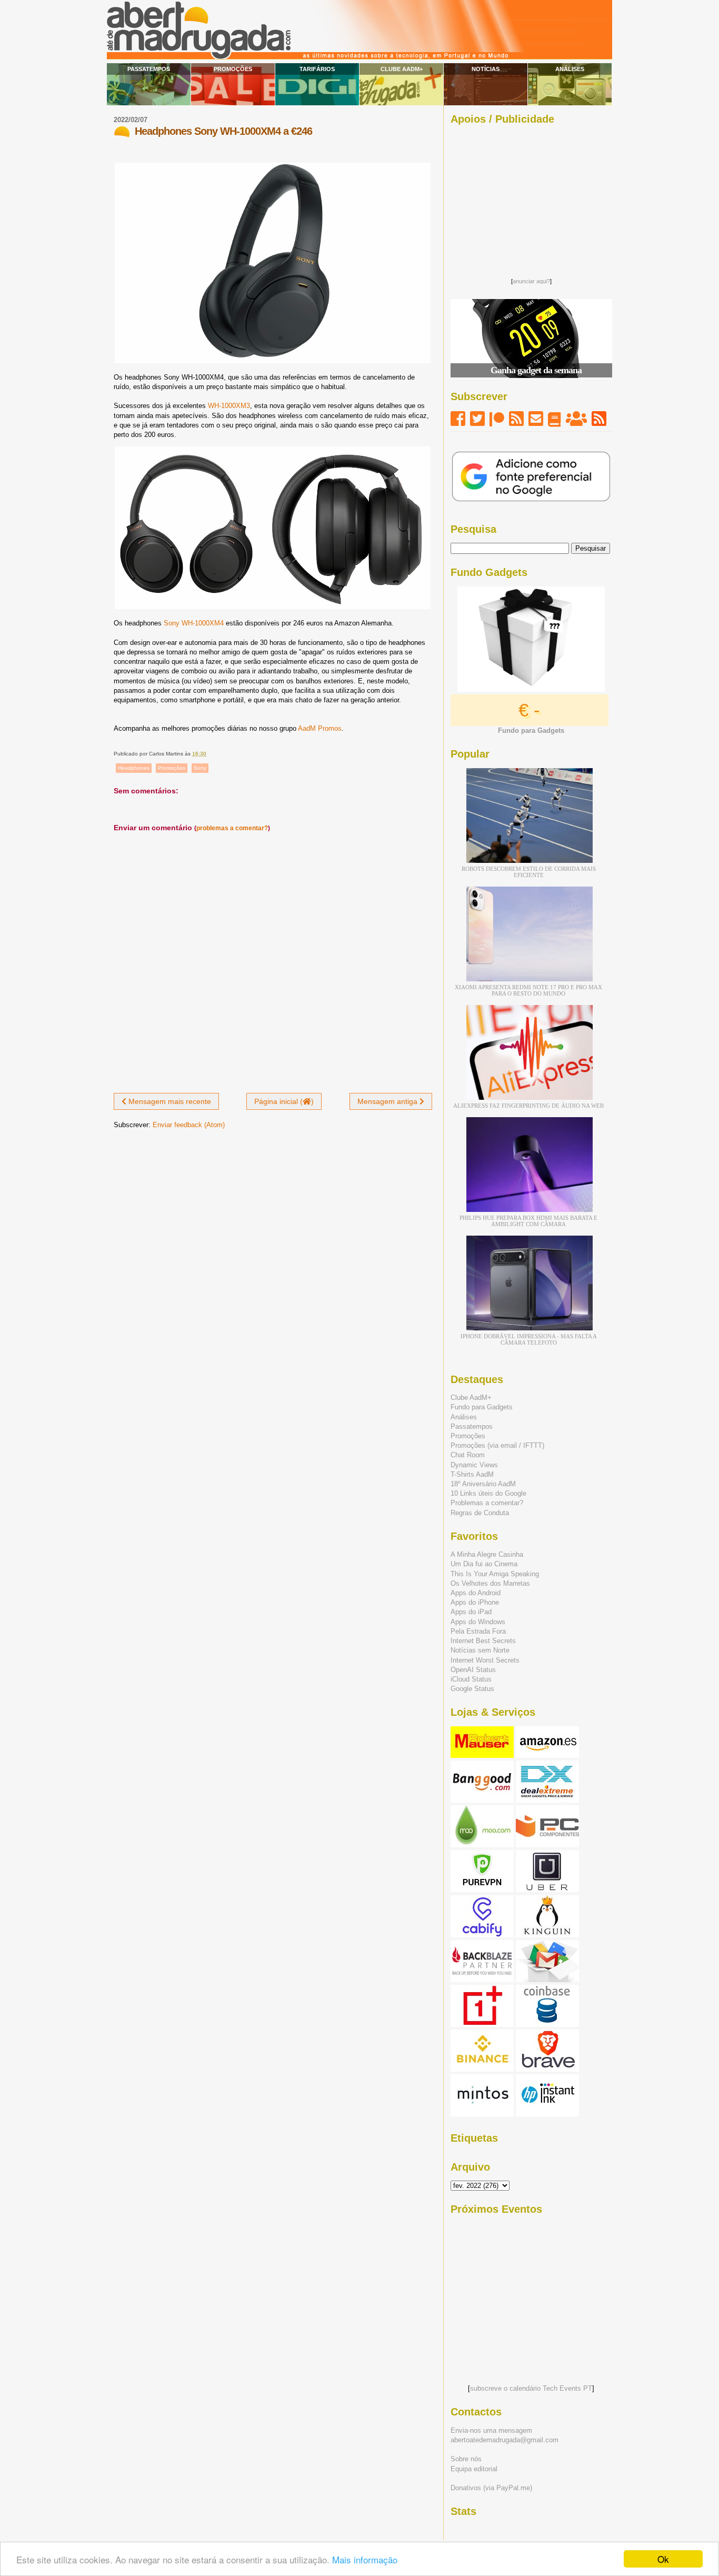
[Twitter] (477, 419)
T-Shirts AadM (472, 1474)
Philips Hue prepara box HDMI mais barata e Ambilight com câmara (528, 1221)
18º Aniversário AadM (483, 1484)
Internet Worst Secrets (485, 1660)
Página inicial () (284, 1101)
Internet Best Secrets (483, 1641)
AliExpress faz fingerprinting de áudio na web (528, 1106)
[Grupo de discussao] (576, 419)
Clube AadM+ (402, 69)
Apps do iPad (471, 1612)
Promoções (233, 69)
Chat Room (468, 1455)
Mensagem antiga (388, 1101)
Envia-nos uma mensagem (491, 2430)
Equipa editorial (474, 2469)
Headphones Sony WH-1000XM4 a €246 (223, 131)
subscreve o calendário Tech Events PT (531, 2388)
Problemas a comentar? (487, 1503)
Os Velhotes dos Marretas (490, 1583)
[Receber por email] (536, 419)
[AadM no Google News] (555, 419)
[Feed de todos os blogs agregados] (599, 419)
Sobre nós (466, 2459)
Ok (663, 2559)
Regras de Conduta (480, 1513)
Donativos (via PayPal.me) (491, 2488)
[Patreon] (497, 419)
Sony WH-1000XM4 (194, 623)
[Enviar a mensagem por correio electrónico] (209, 754)
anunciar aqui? (531, 281)
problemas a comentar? (232, 828)
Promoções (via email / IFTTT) (497, 1445)
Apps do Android (476, 1593)
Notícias (486, 69)
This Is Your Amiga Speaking (495, 1574)
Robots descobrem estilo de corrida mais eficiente (529, 872)
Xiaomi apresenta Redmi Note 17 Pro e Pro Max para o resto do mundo (528, 990)
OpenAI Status (473, 1670)
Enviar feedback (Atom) (189, 1125)
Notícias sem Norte (480, 1650)
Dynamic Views (474, 1465)
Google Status (472, 1689)
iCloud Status (471, 1679)
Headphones (134, 768)
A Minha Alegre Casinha (487, 1554)
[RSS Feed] (516, 419)
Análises (570, 69)
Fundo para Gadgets (482, 1407)
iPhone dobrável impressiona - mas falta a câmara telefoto (529, 1339)
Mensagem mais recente (169, 1101)
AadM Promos (320, 728)
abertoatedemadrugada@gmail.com (505, 2440)
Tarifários (317, 69)
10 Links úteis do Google (488, 1493)
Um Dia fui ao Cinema (484, 1564)
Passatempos (149, 69)
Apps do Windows (478, 1622)
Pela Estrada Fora (478, 1631)
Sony (200, 768)
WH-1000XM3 (229, 406)
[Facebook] (458, 419)
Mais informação (365, 2559)
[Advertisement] (531, 198)
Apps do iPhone (475, 1602)
